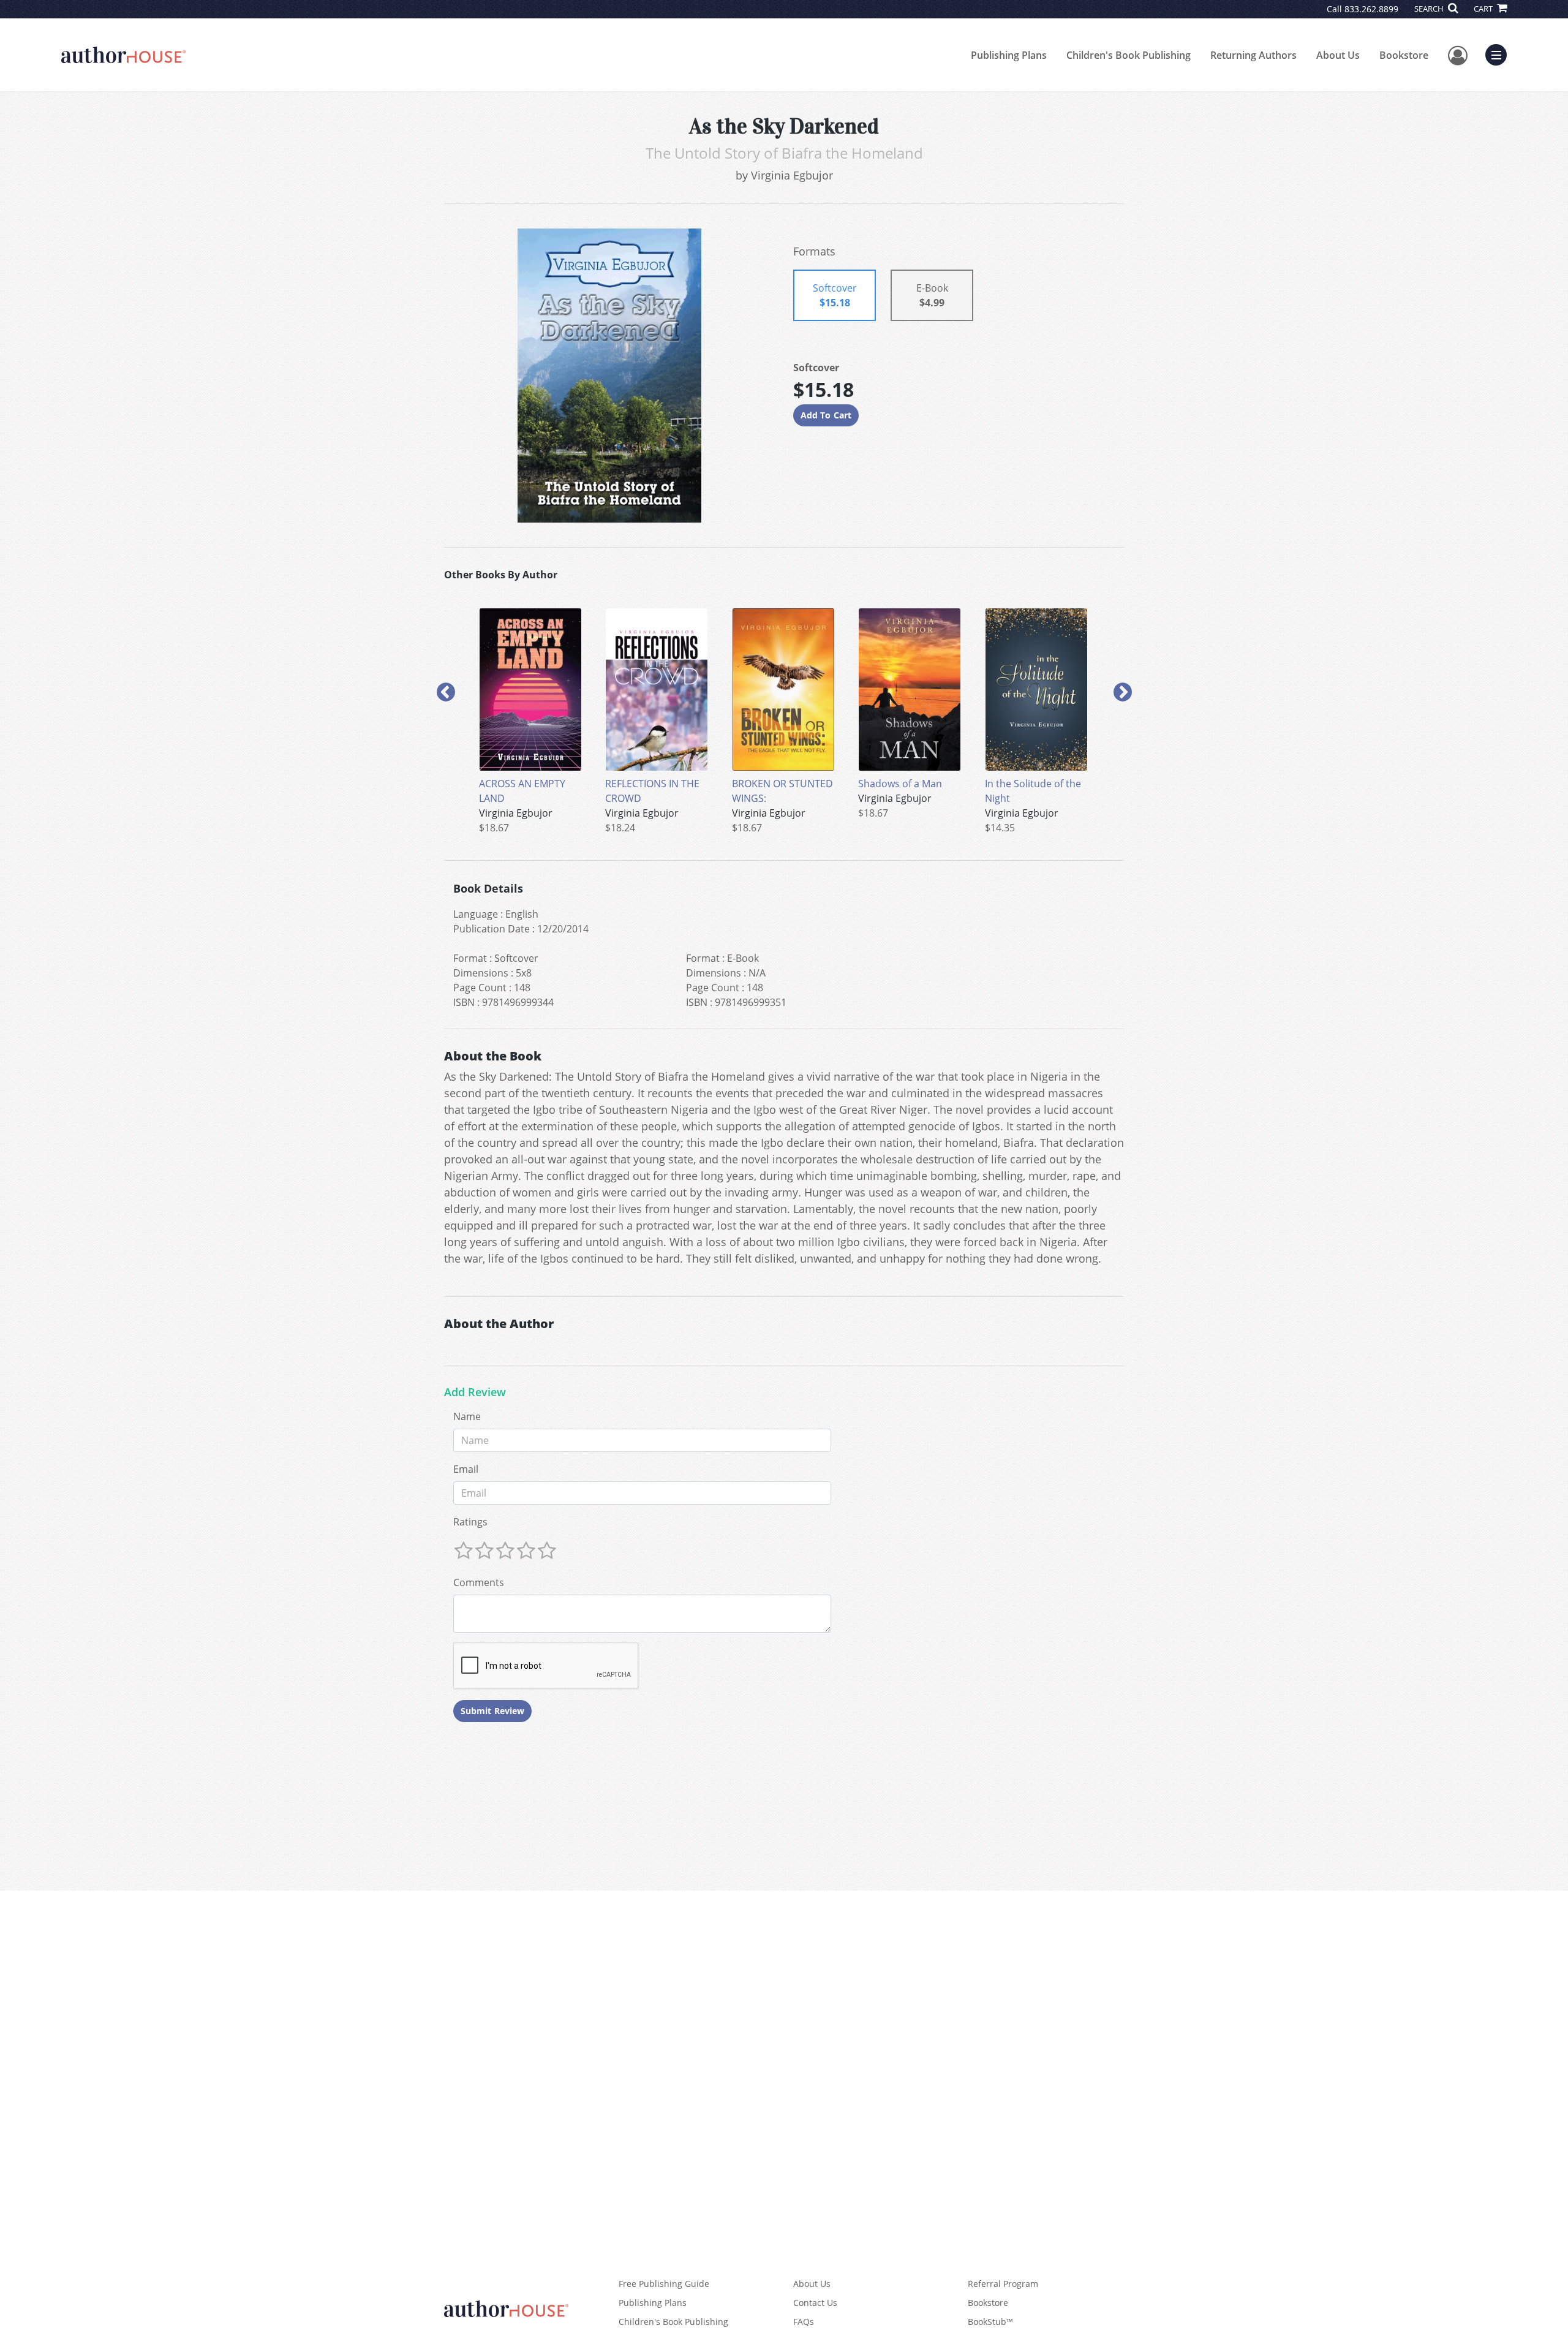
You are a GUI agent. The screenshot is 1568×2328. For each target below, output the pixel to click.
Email (466, 1469)
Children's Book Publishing (1129, 55)
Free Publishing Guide (664, 2284)
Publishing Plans (1009, 55)
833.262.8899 (1371, 9)
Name (467, 1416)
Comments (479, 1582)
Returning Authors (1253, 55)
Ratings (470, 1522)
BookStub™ (990, 2322)
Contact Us (815, 2303)
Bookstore (1404, 55)
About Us (1338, 55)
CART (1484, 9)
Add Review (475, 1393)
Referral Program (1003, 2284)
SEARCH (1430, 9)
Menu (1500, 53)
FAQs (804, 2322)
